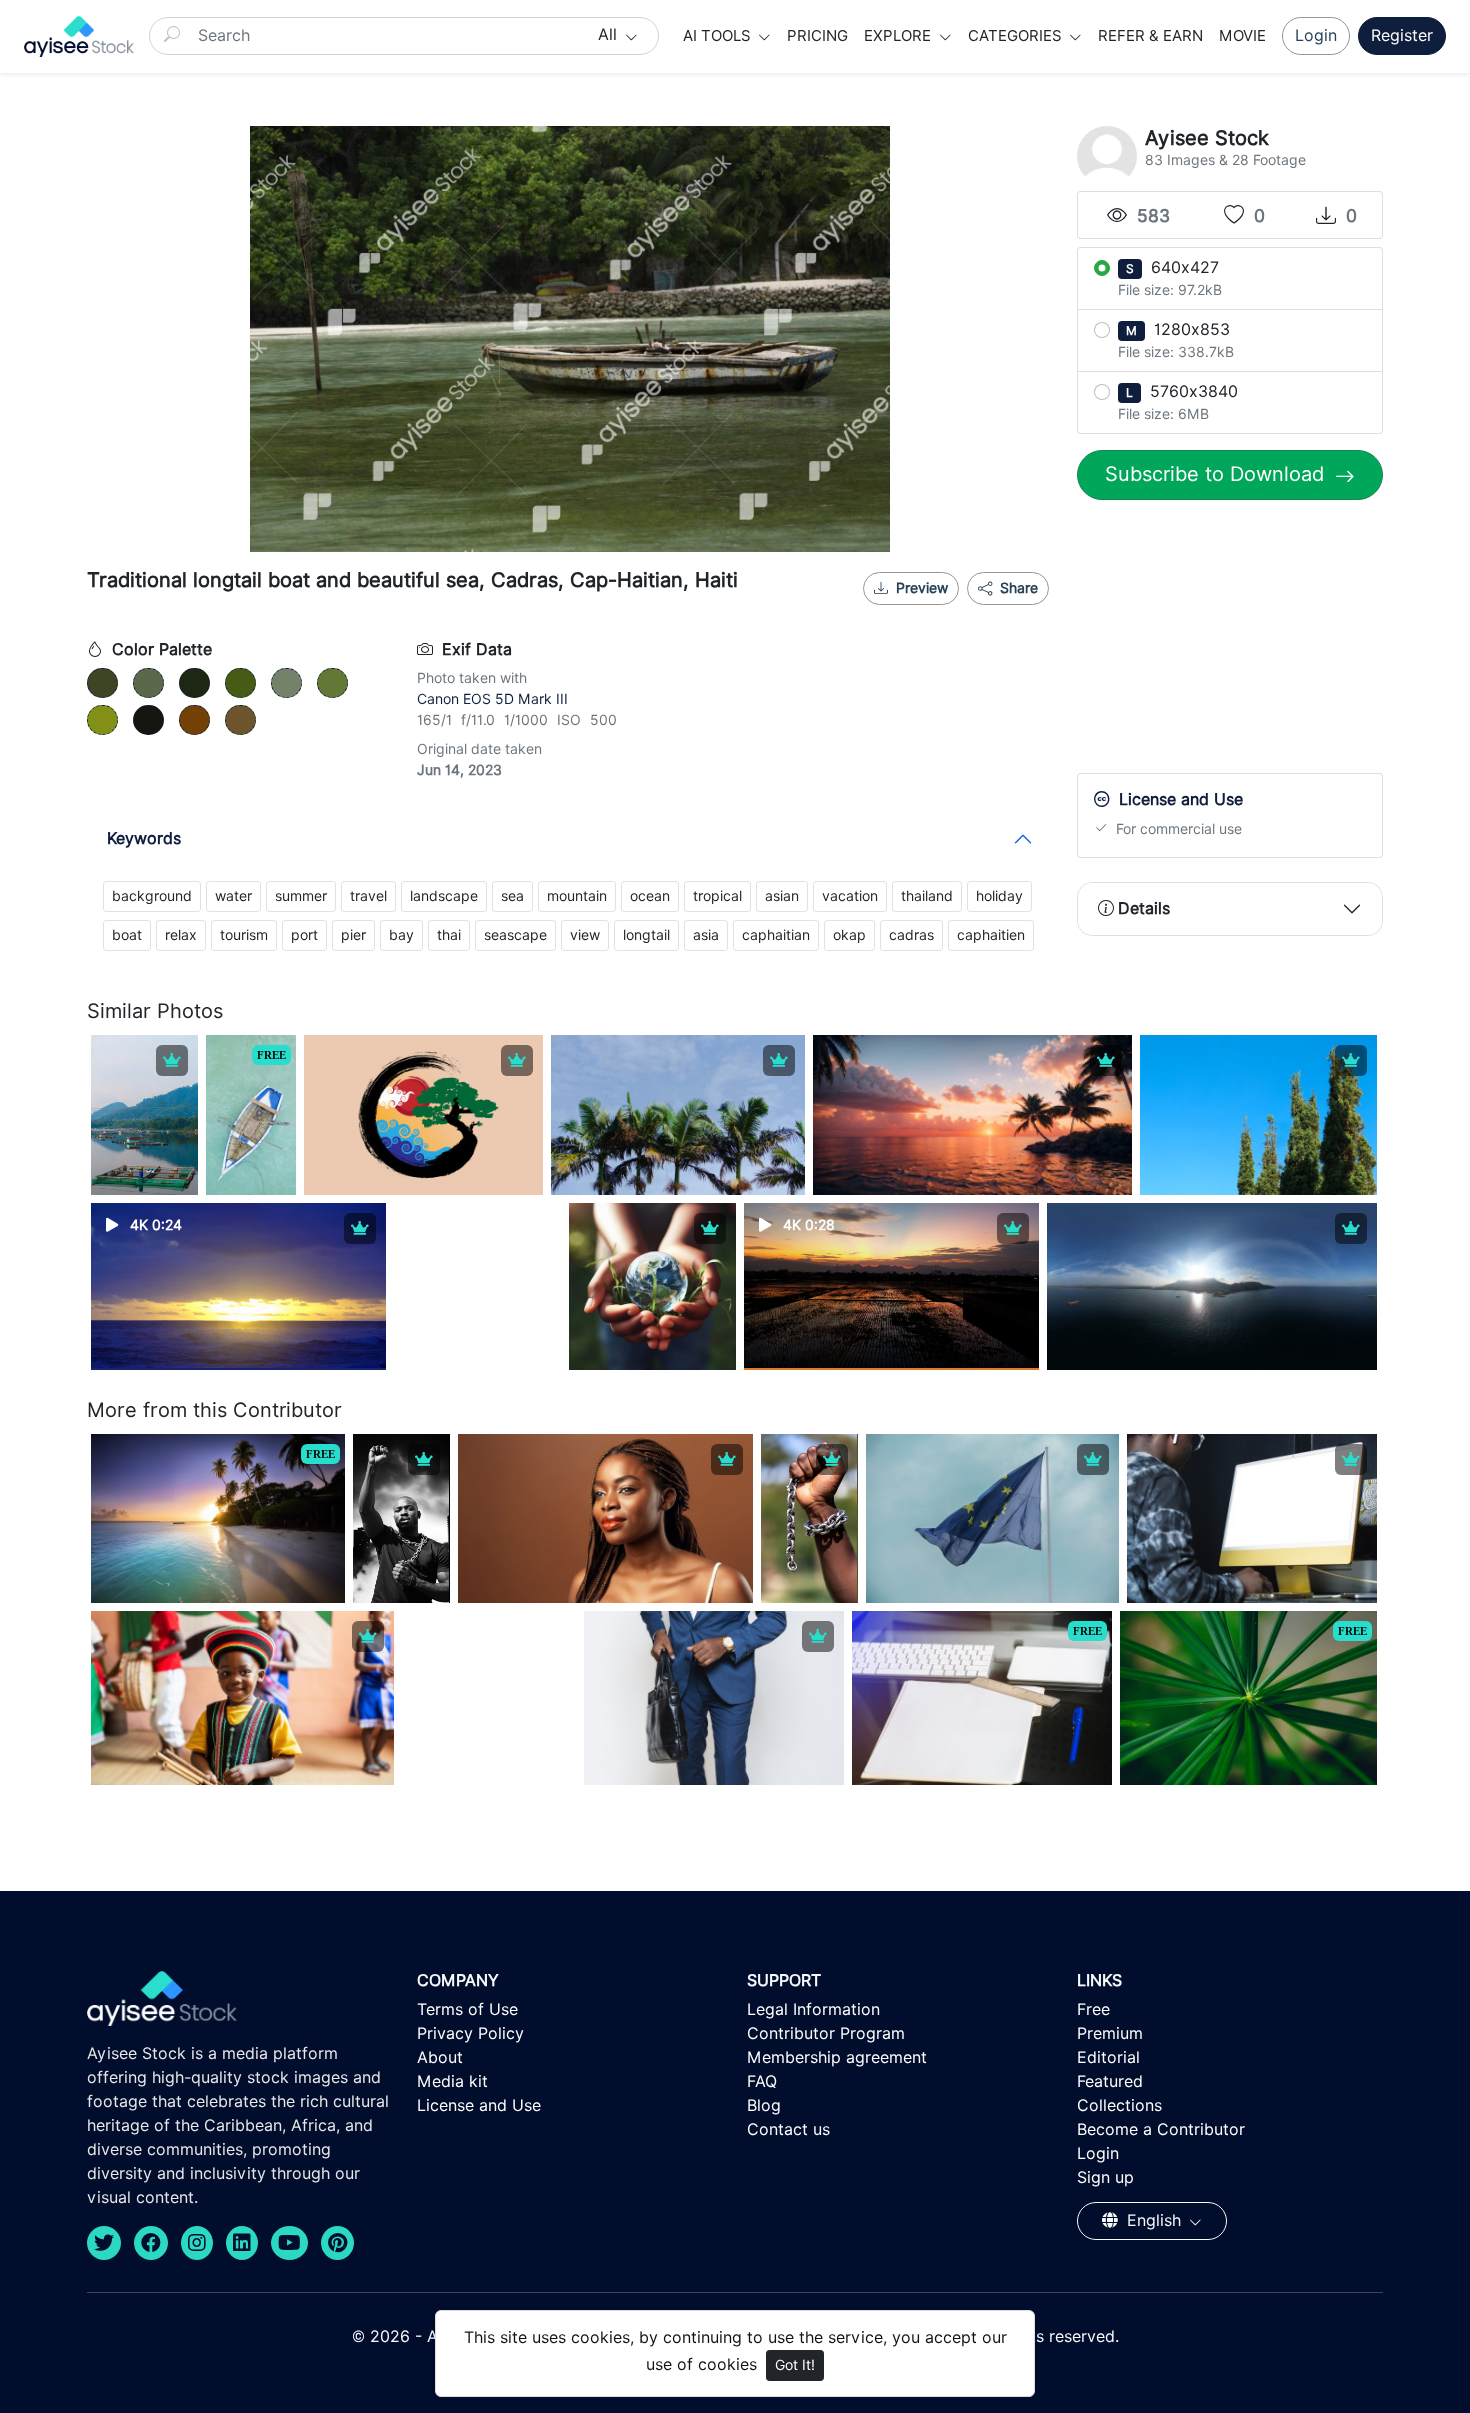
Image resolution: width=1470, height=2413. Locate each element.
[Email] (988, 613)
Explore (899, 36)
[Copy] (1021, 613)
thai (449, 935)
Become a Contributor (1161, 2129)
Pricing (817, 36)
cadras (911, 935)
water (233, 896)
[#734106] (194, 720)
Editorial (1108, 2057)
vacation (850, 896)
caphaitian (776, 935)
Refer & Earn (1150, 36)
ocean (650, 896)
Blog (764, 2105)
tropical (717, 896)
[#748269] (286, 683)
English (1154, 2220)
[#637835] (332, 683)
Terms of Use (467, 2009)
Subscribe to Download (1217, 474)
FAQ (762, 2081)
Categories (1017, 36)
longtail (646, 935)
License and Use (479, 2105)
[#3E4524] (102, 683)
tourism (244, 935)
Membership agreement (837, 2057)
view (585, 935)
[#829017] (102, 720)
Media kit (452, 2081)
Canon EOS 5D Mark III (492, 699)
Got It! (795, 2365)
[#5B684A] (148, 683)
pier (353, 935)
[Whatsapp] (955, 613)
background (152, 896)
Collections (1119, 2105)
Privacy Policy (470, 2033)
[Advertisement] (1230, 641)
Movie (1242, 36)
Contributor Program (826, 2033)
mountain (577, 896)
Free (1093, 2009)
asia (706, 935)
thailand (927, 896)
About (440, 2057)
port (304, 935)
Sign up (1105, 2177)
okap (849, 935)
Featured (1110, 2081)
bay (401, 935)
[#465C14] (240, 683)
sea (512, 896)
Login (1316, 35)
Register (1402, 35)
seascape (515, 935)
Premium (1110, 2033)
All (610, 34)
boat (127, 935)
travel (368, 896)
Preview (922, 588)
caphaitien (991, 935)
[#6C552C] (240, 720)
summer (301, 896)
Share (1017, 588)
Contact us (788, 2129)
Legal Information (813, 2009)
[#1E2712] (194, 683)
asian (782, 896)
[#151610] (148, 720)
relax (181, 935)
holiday (999, 896)
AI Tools (719, 36)
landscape (444, 896)
